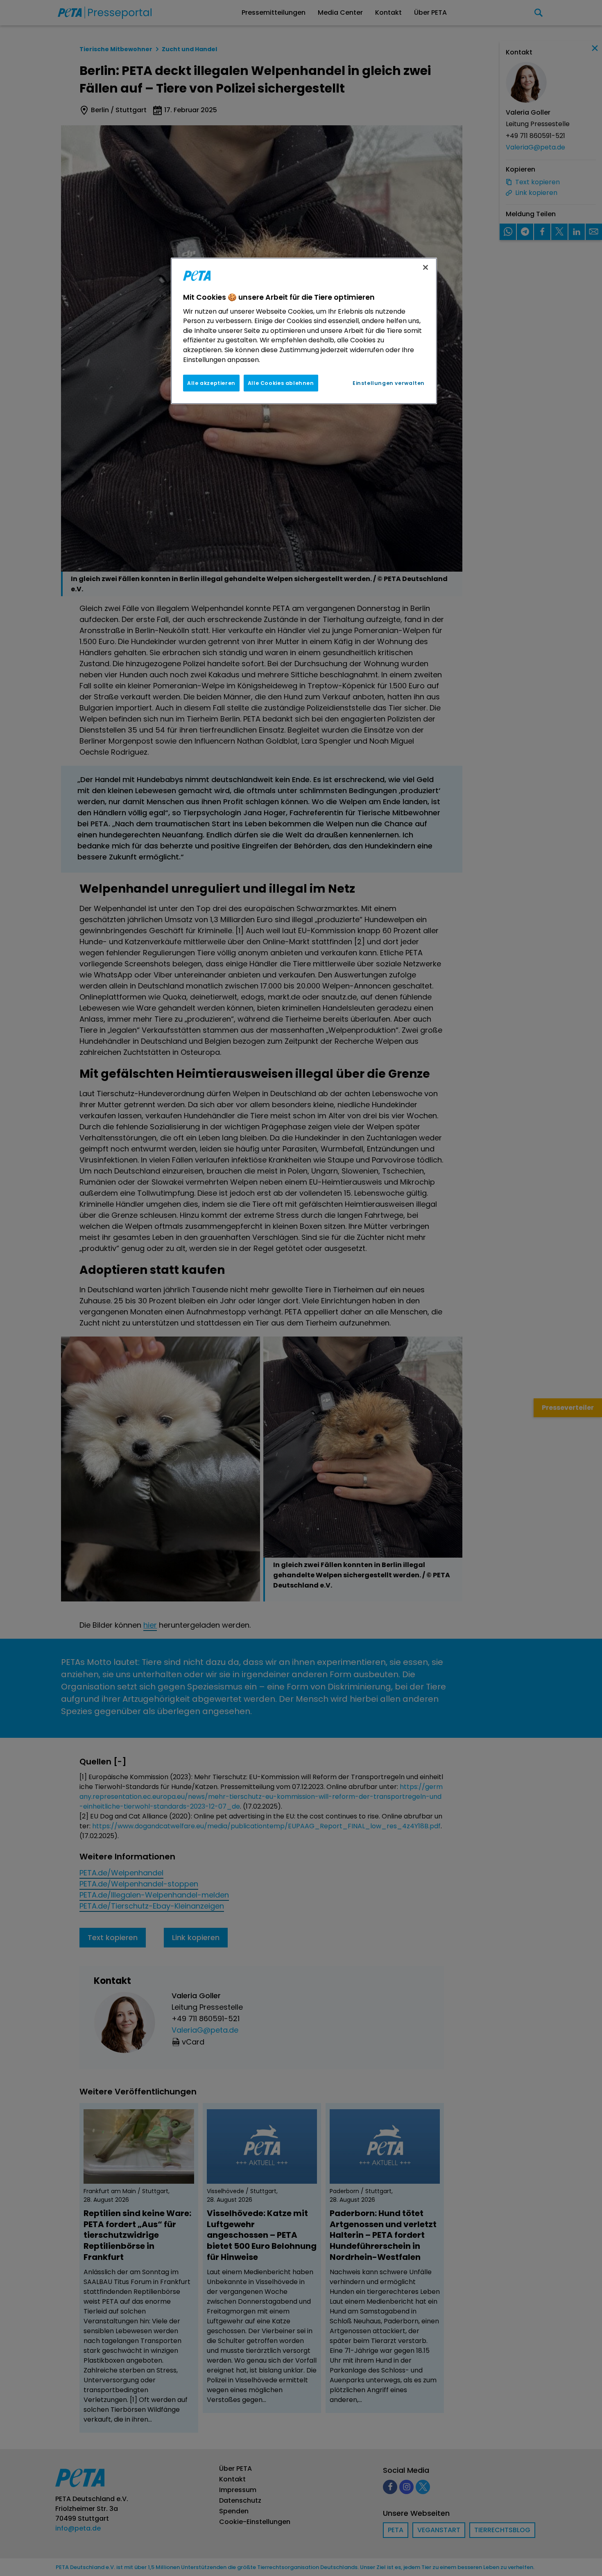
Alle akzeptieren (211, 383)
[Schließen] (425, 267)
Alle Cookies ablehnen (281, 383)
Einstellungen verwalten (389, 383)
